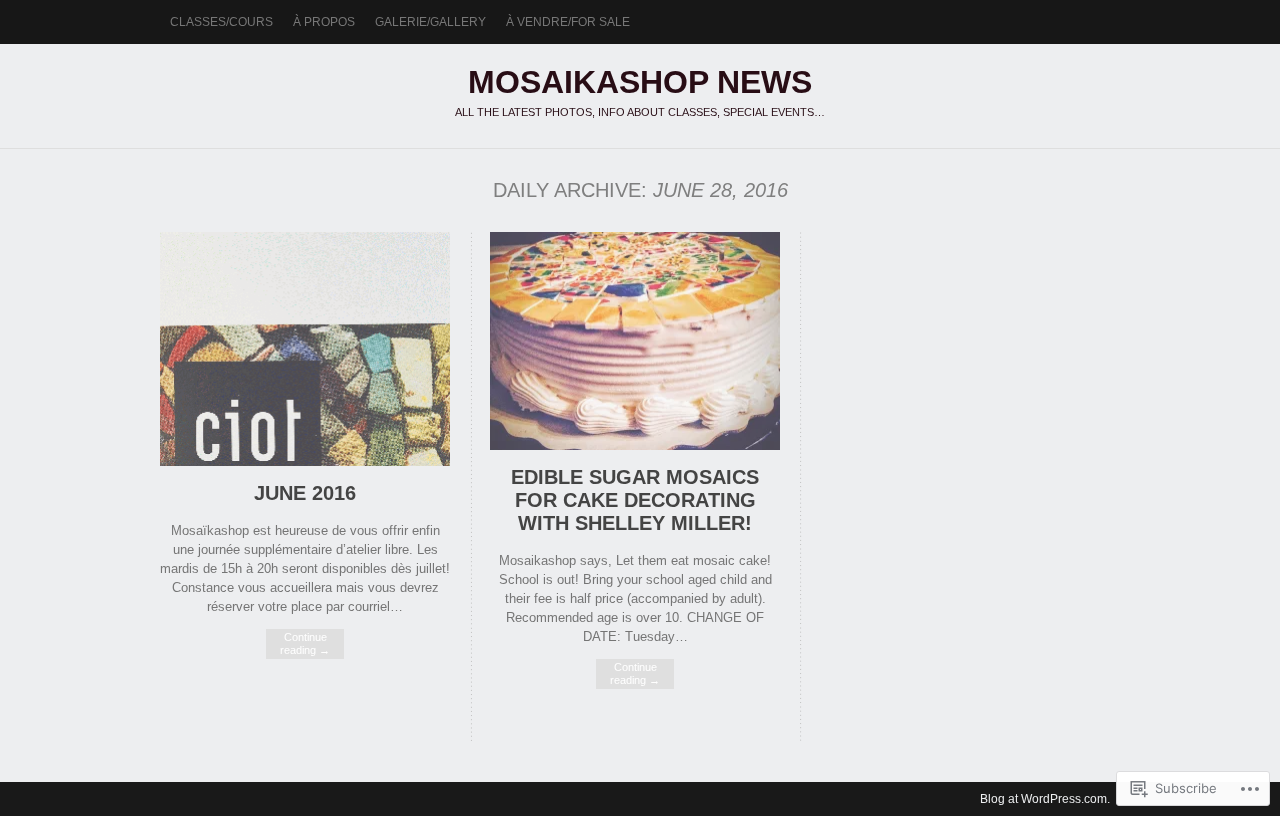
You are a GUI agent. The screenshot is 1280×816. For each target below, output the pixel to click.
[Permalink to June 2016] (305, 461)
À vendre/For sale (568, 22)
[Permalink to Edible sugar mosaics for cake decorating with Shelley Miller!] (635, 445)
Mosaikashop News (640, 82)
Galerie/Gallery (430, 22)
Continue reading (305, 643)
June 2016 (305, 493)
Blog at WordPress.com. (1045, 799)
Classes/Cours (221, 22)
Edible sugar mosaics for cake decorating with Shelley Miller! (635, 500)
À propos (324, 22)
